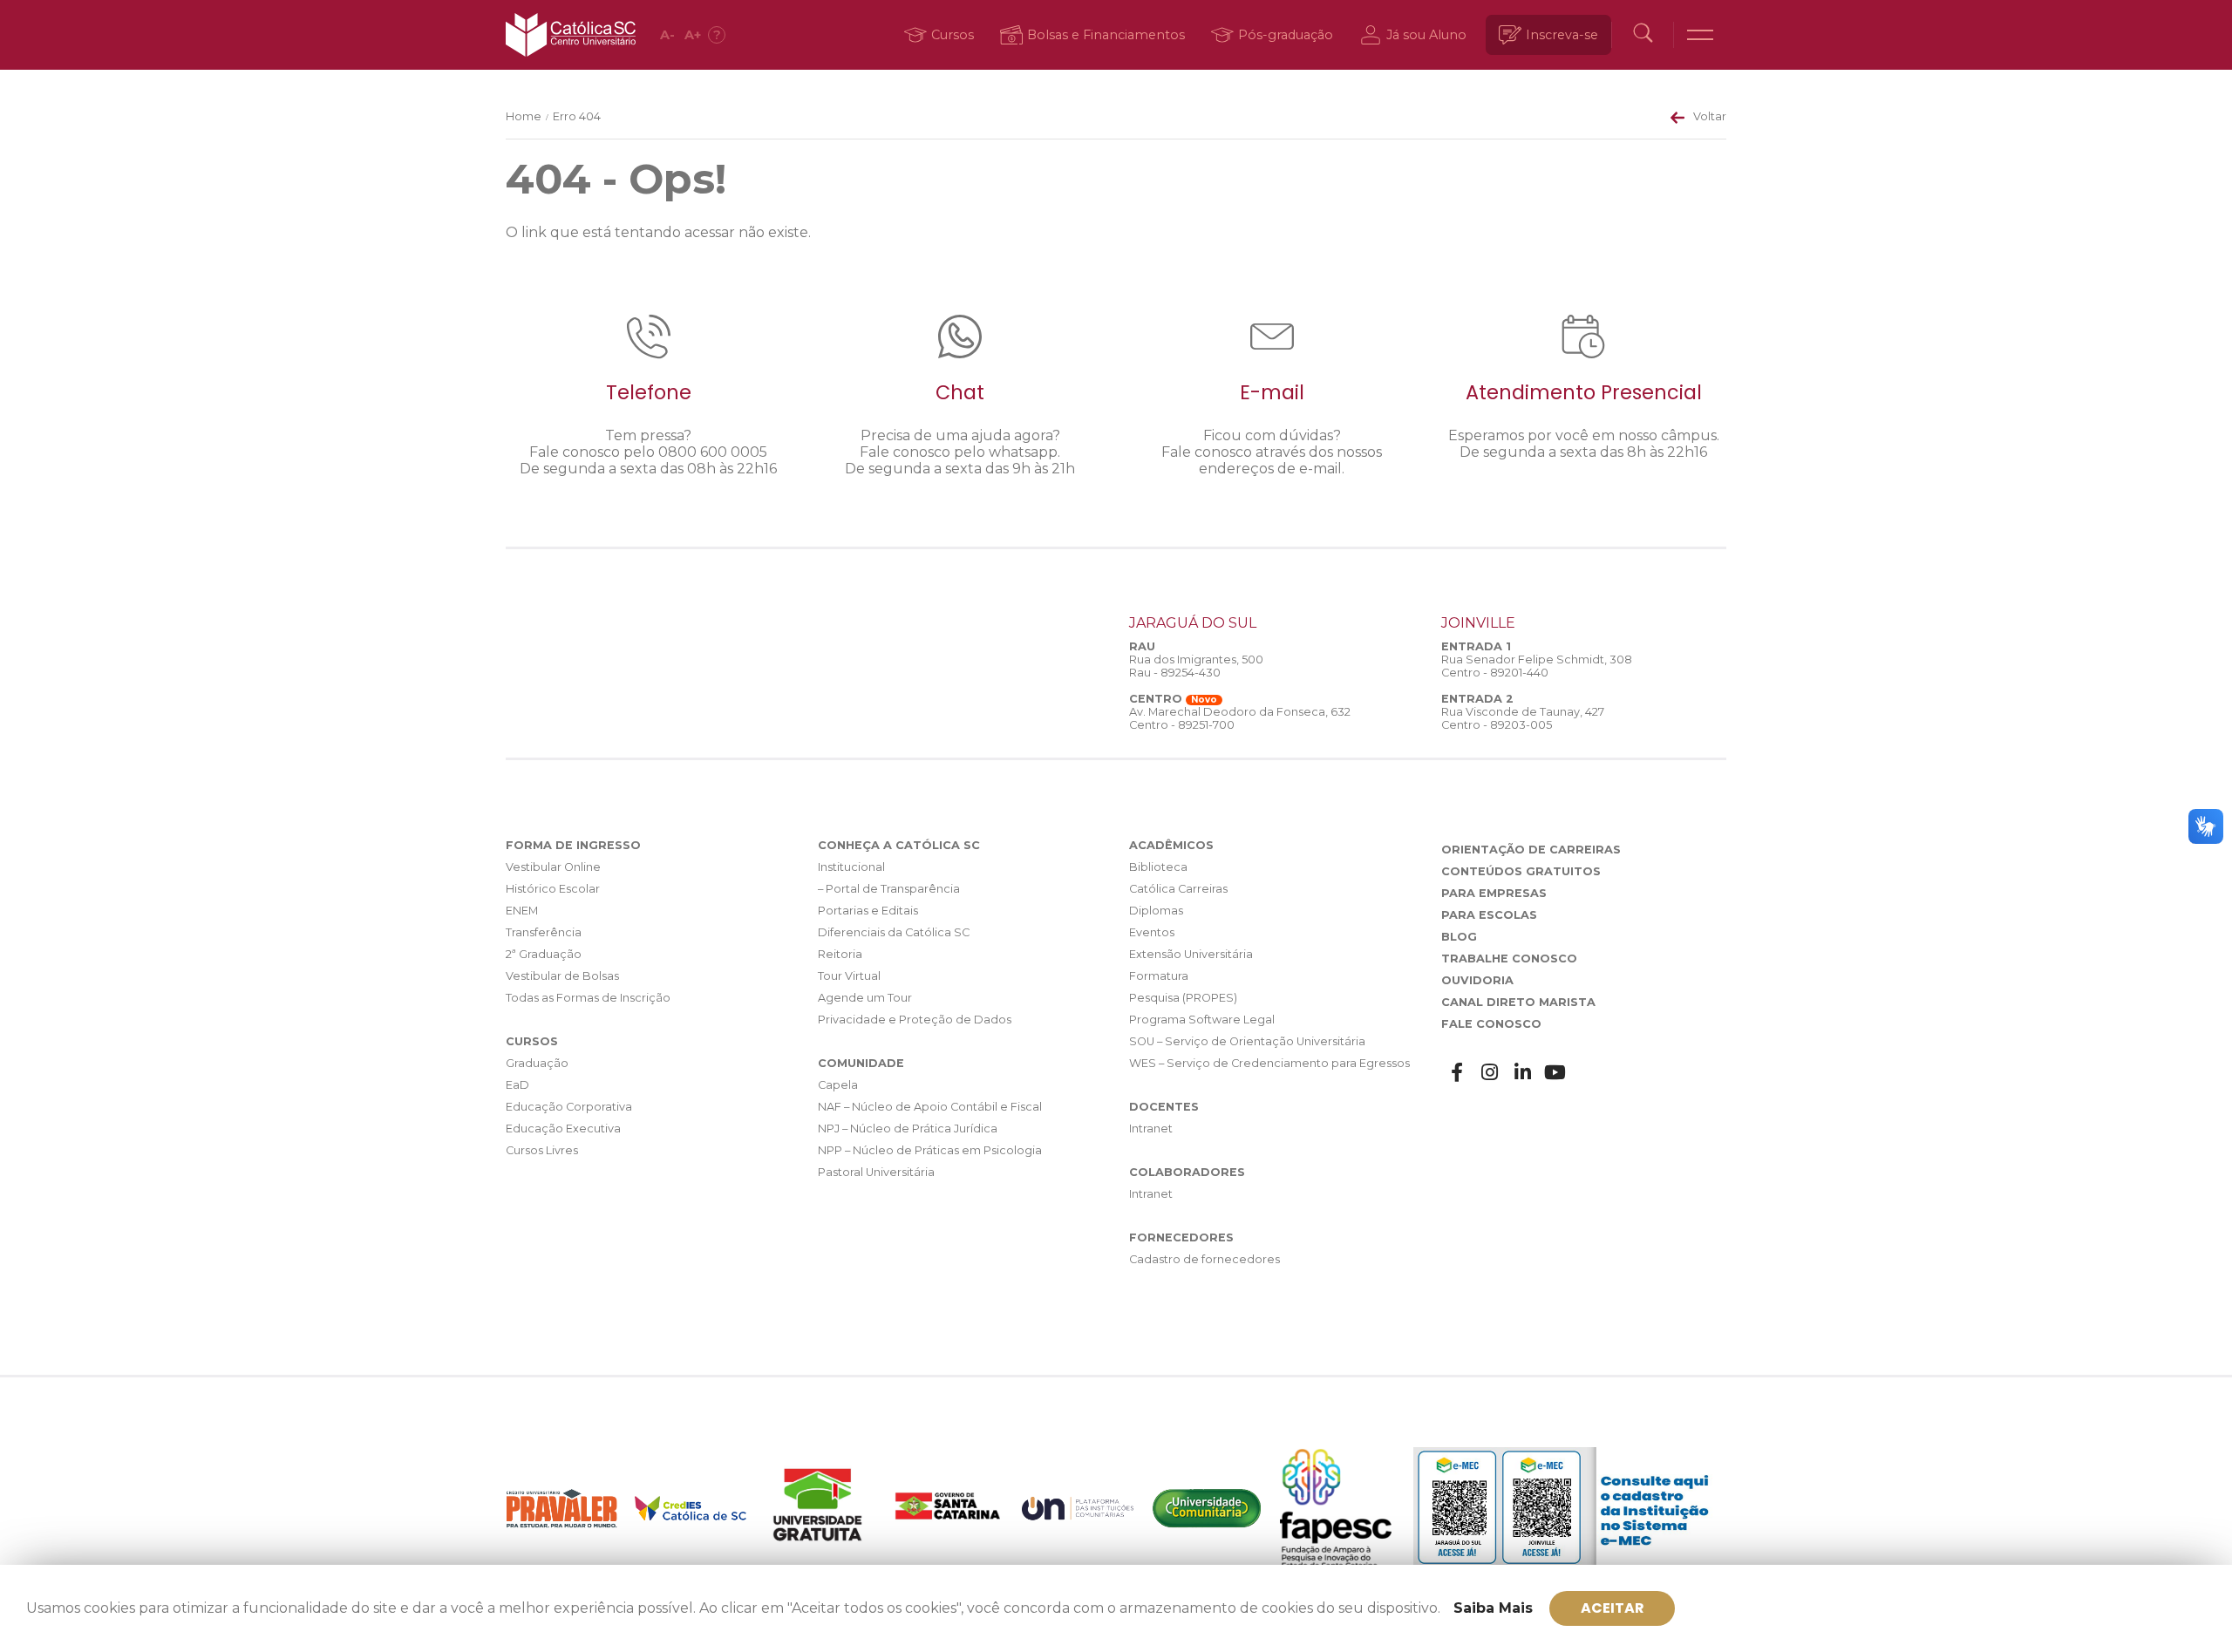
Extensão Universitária (1191, 954)
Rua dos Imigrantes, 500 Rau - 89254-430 (1196, 666)
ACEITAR (1613, 1608)
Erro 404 (577, 116)
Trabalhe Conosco (1509, 959)
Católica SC (571, 35)
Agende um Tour (865, 998)
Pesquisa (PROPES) (1183, 998)
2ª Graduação (544, 954)
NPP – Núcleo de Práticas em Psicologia (930, 1150)
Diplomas (1156, 911)
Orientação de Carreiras (1531, 850)
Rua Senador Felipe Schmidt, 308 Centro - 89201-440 (1537, 666)
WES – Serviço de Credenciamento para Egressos (1269, 1063)
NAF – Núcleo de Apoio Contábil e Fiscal (930, 1107)
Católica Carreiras (1178, 889)
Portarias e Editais (868, 911)
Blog (1459, 937)
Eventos (1152, 932)
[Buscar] (1643, 35)
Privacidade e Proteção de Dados (915, 1020)
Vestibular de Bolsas (562, 976)
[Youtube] (1555, 1073)
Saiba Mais (1493, 1608)
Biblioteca (1158, 867)
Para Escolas (1489, 915)
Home (524, 116)
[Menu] (1700, 35)
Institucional (851, 867)
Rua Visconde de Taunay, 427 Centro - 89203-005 (1523, 718)
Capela (838, 1085)
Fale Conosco (1491, 1024)
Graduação (537, 1063)
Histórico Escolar (553, 889)
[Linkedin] (1523, 1073)
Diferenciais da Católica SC (894, 932)
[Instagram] (1490, 1073)
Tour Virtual (849, 976)
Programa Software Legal (1202, 1020)
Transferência (544, 932)
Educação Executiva (563, 1129)
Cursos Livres (542, 1150)
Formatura (1159, 976)
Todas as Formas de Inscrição (588, 998)
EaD (517, 1085)
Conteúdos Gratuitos (1521, 871)
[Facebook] (1458, 1073)
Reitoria (840, 954)
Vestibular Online (553, 867)
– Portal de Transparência (889, 889)
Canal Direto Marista (1518, 1002)
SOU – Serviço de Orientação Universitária (1247, 1041)
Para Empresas (1494, 893)
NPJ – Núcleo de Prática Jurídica (908, 1129)
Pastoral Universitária (876, 1172)
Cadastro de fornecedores (1204, 1259)
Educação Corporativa (569, 1107)
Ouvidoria (1477, 980)
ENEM (522, 911)
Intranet (1151, 1129)
